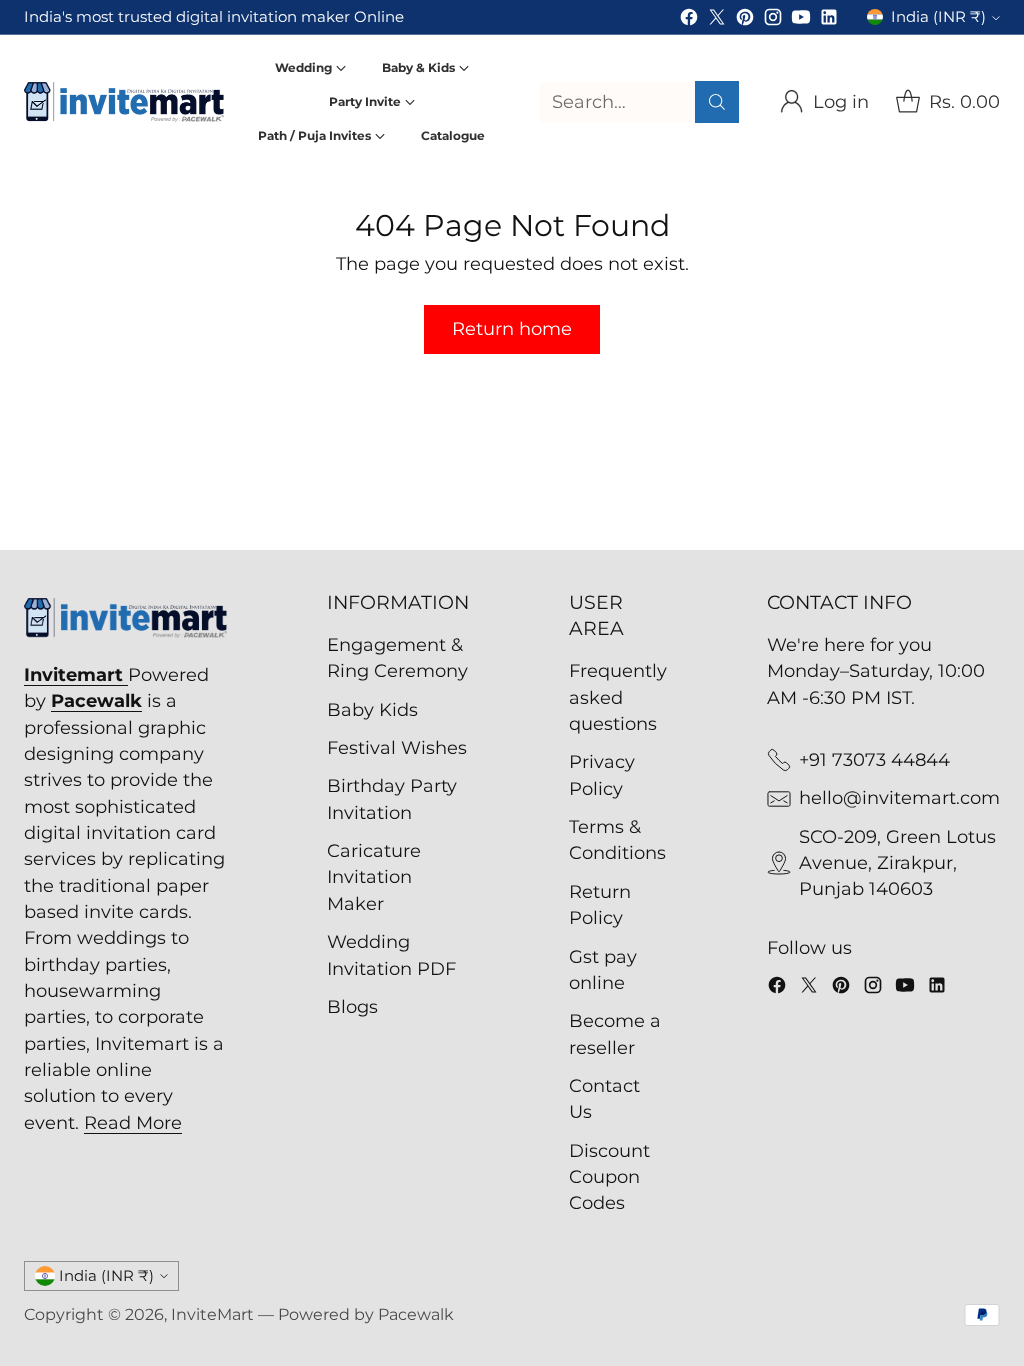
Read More (133, 1122)
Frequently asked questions (618, 697)
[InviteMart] (124, 102)
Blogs (352, 1006)
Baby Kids (372, 709)
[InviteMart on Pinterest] (745, 20)
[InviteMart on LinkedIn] (829, 20)
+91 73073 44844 (874, 759)
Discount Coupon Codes (609, 1177)
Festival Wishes (397, 747)
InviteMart (212, 1314)
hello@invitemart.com (899, 797)
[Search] (717, 102)
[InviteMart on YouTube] (801, 20)
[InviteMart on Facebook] (689, 20)
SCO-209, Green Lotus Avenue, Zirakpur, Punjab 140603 (897, 863)
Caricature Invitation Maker (374, 877)
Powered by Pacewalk (366, 1314)
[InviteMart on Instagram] (773, 20)
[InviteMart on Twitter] (717, 20)
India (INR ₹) (938, 17)
